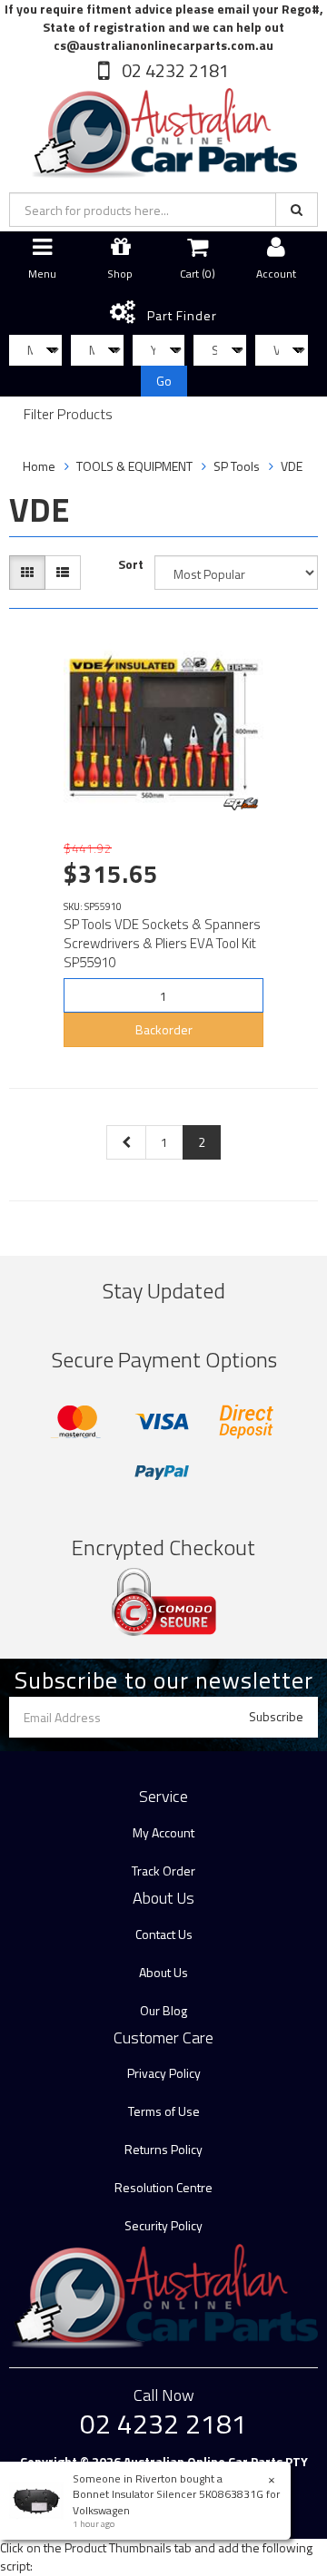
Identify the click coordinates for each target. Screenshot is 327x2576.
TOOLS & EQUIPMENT (134, 466)
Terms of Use (164, 2111)
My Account (163, 1832)
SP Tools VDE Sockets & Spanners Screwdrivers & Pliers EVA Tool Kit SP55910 (162, 943)
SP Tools (237, 466)
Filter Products (68, 415)
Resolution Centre (163, 2187)
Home (39, 466)
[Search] (297, 210)
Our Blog (163, 2010)
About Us (163, 1972)
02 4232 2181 (173, 70)
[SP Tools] (241, 804)
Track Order (163, 1871)
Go (164, 381)
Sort (131, 564)
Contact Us (164, 1934)
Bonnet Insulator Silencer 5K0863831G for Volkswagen (176, 2502)
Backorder (164, 1029)
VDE (292, 466)
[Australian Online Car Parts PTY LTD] (163, 129)
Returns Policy (163, 2149)
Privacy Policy (164, 2073)
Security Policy (163, 2225)
